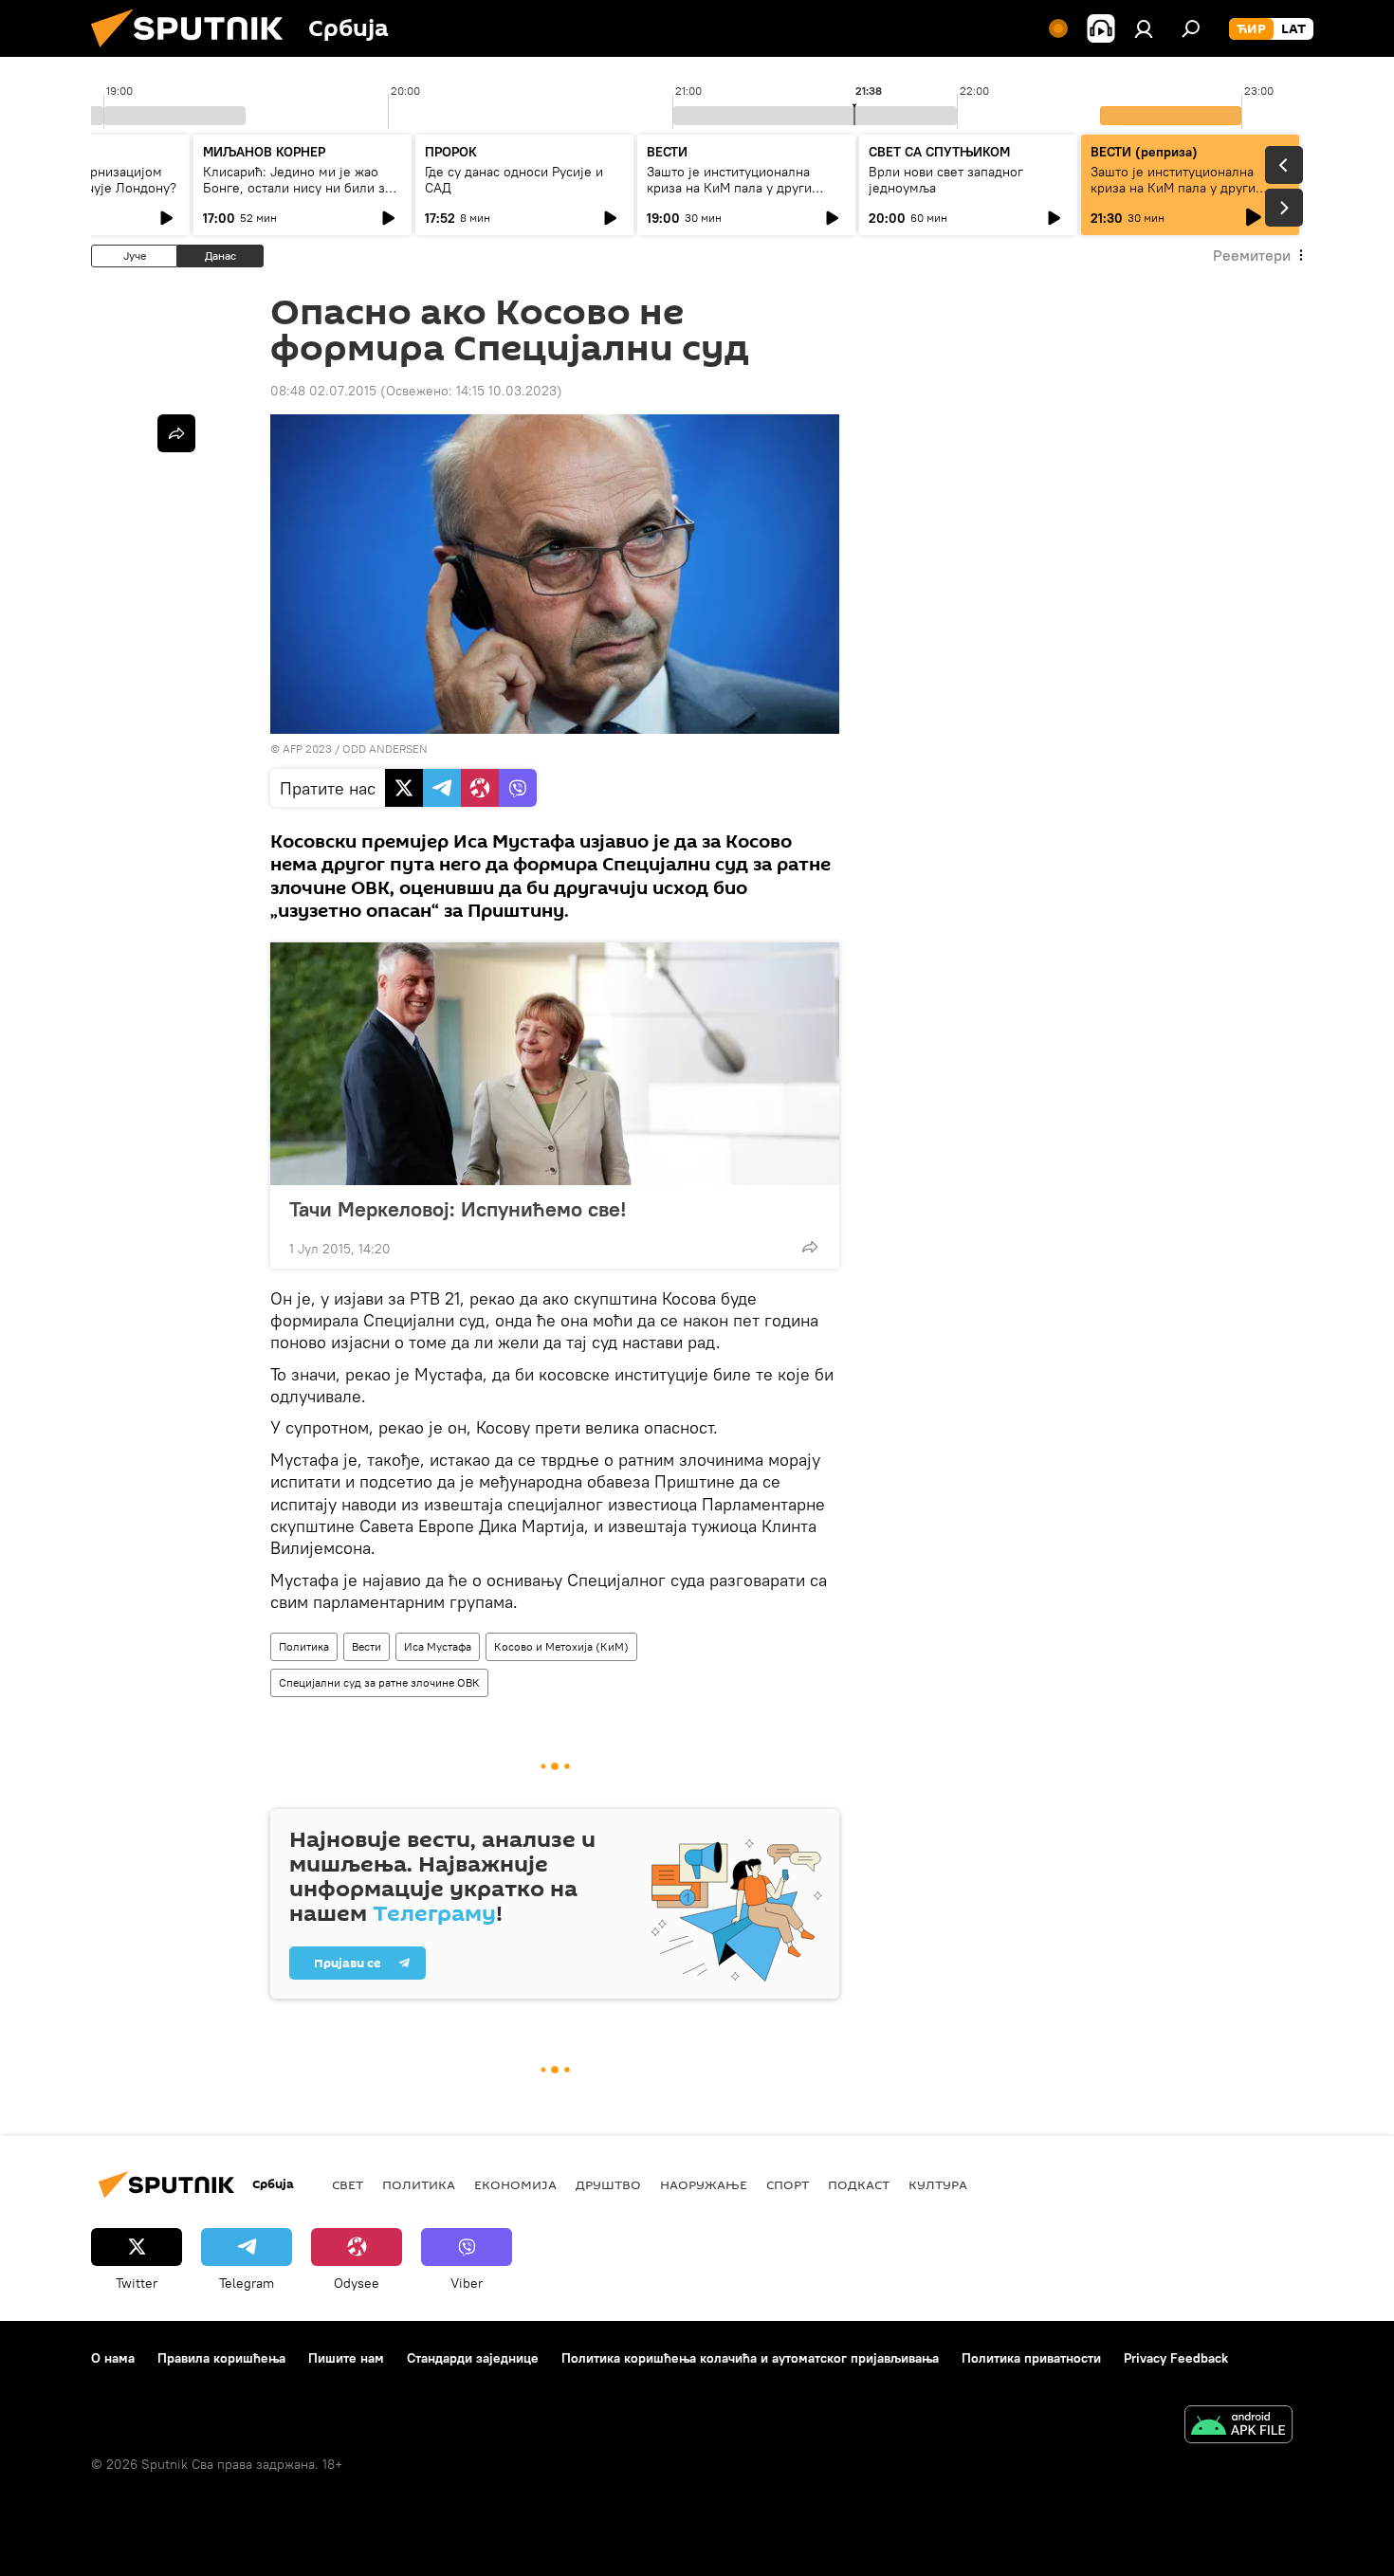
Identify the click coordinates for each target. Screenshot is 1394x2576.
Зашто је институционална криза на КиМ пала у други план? (729, 188)
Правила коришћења (221, 2358)
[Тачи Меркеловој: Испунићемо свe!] (555, 1064)
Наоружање (704, 2184)
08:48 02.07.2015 (323, 391)
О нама (113, 2358)
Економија (515, 2184)
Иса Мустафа (438, 1646)
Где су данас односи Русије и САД (514, 180)
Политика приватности (1031, 2358)
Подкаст (859, 2184)
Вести (367, 1646)
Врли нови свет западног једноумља (946, 180)
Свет (348, 2184)
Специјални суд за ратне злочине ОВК (379, 1682)
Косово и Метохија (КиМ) (561, 1646)
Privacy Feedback (1176, 2358)
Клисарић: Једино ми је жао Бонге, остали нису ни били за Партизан (297, 188)
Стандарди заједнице (473, 2358)
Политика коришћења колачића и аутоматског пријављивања (750, 2358)
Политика (304, 1646)
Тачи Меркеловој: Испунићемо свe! (458, 1209)
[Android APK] (1238, 2427)
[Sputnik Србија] (194, 52)
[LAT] (1293, 29)
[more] (810, 1247)
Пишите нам (346, 2358)
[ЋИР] (1251, 29)
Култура (938, 2184)
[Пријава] (1144, 28)
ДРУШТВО (608, 2184)
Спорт (788, 2184)
